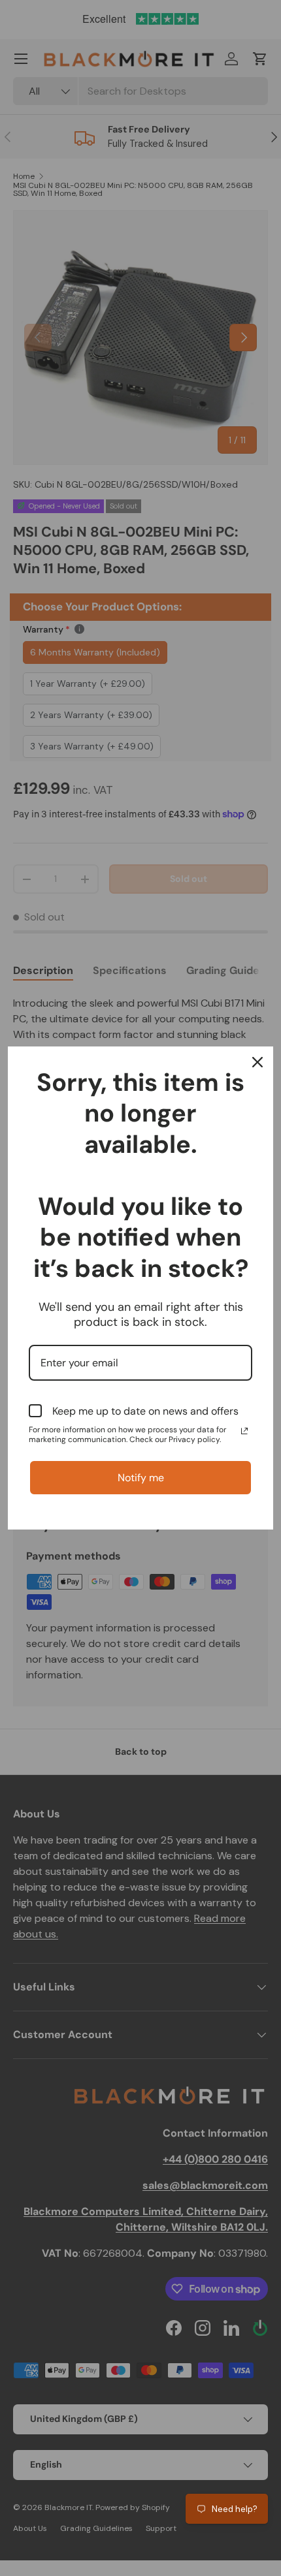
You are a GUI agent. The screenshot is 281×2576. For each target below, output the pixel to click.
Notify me (141, 1478)
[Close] (257, 1062)
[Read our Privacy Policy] (244, 1431)
